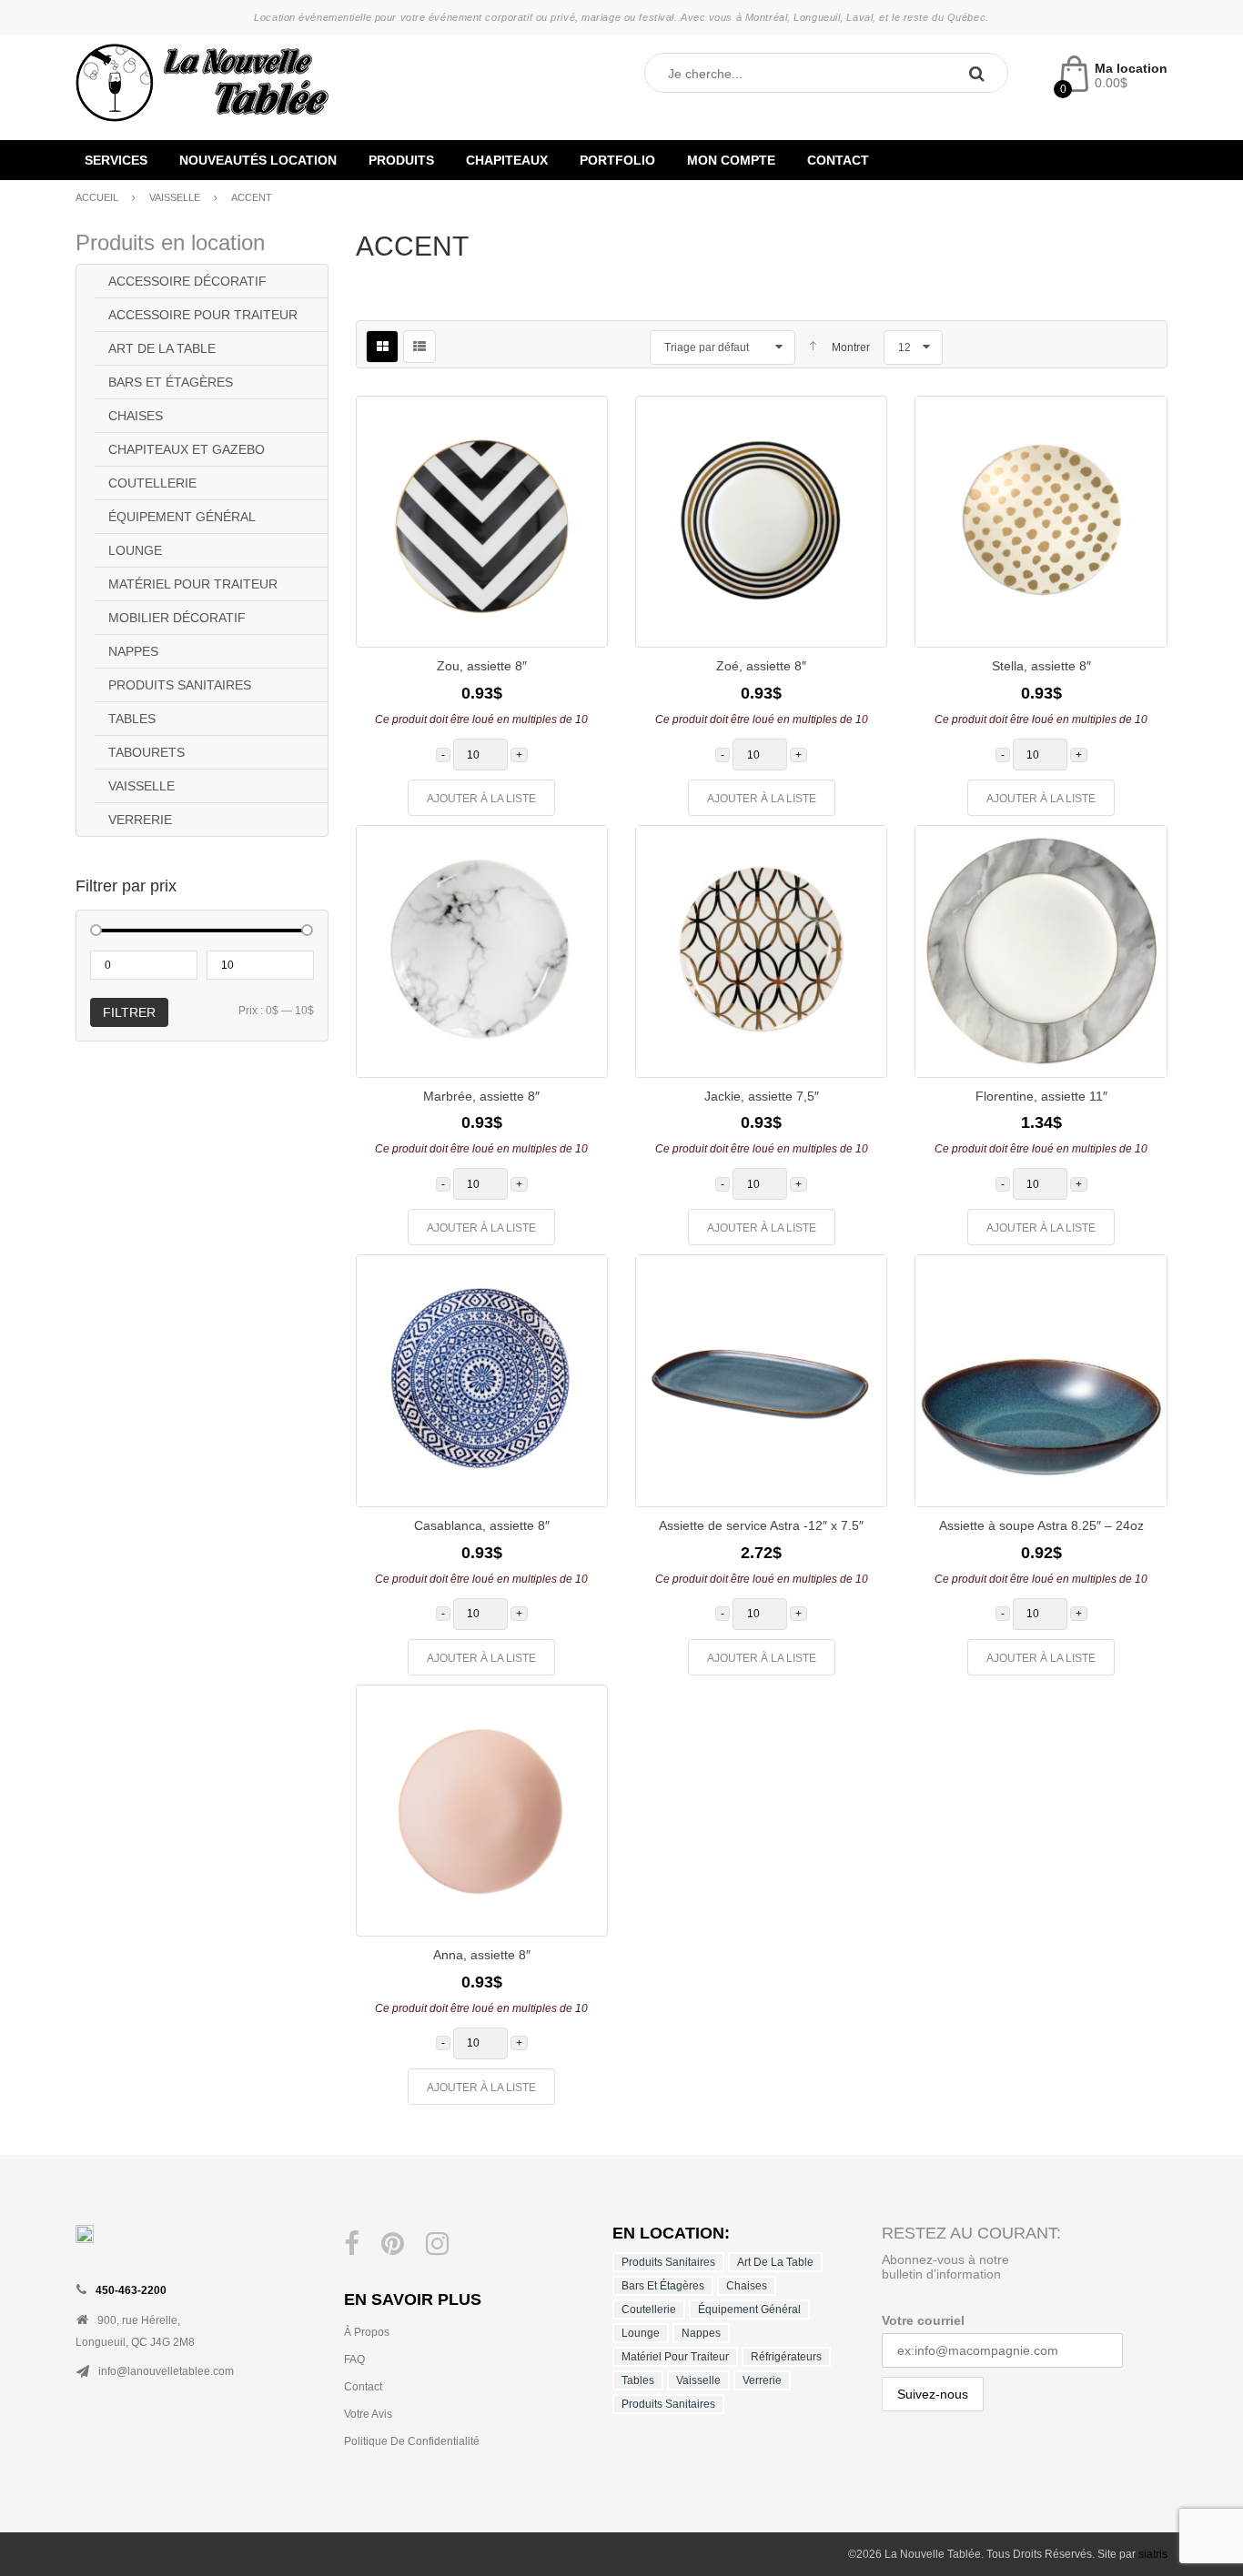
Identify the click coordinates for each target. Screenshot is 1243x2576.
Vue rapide (580, 585)
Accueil (97, 197)
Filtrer (129, 1012)
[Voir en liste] (419, 347)
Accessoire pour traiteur (203, 315)
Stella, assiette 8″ (1041, 666)
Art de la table (162, 348)
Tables (132, 719)
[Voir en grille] (382, 347)
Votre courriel (923, 2320)
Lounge (135, 550)
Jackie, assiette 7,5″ (762, 1096)
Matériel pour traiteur (193, 584)
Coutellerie (152, 483)
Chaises (136, 416)
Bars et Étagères (171, 382)
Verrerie (140, 820)
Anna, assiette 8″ (482, 1955)
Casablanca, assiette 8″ (482, 1525)
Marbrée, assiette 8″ (481, 1096)
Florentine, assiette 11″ (1041, 1096)
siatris (1153, 2554)
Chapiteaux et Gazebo (187, 449)
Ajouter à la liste (481, 799)
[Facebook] (352, 2244)
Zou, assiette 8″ (482, 666)
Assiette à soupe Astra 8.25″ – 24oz (1041, 1525)
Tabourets (147, 752)
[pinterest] (393, 2244)
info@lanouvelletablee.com (166, 2371)
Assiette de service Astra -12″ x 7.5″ (761, 1525)
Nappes (133, 651)
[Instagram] (437, 2244)
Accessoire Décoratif (187, 281)
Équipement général (182, 517)
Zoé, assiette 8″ (761, 666)
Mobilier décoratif (177, 618)
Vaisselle (175, 197)
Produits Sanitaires (180, 685)
